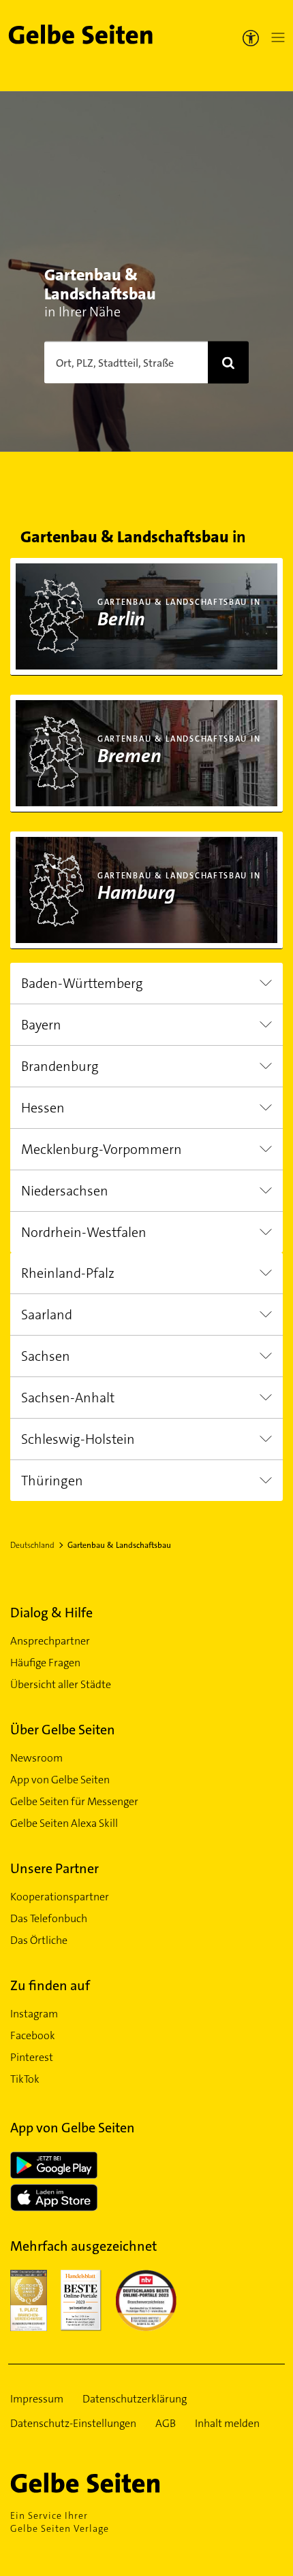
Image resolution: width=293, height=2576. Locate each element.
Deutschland (32, 1545)
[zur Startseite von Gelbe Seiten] (109, 2483)
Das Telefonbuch (49, 1918)
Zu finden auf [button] (50, 1985)
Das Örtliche (39, 1940)
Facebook (33, 2035)
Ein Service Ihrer (60, 2522)
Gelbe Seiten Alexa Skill (64, 1823)
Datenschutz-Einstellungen (73, 2423)
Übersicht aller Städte (61, 1684)
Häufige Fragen (45, 1663)
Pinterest (32, 2057)
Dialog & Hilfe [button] (51, 1613)
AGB (166, 2423)
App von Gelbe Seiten (60, 1780)
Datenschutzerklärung (135, 2399)
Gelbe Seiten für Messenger (74, 1801)
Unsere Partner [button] (55, 1868)
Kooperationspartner (60, 1897)
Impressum (37, 2399)
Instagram (34, 2014)
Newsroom (36, 1758)
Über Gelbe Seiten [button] (63, 1730)
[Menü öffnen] (275, 37)
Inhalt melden (227, 2423)
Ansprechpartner (50, 1641)
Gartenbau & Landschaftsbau (119, 1545)
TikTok (25, 2079)
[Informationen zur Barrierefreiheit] (251, 37)
